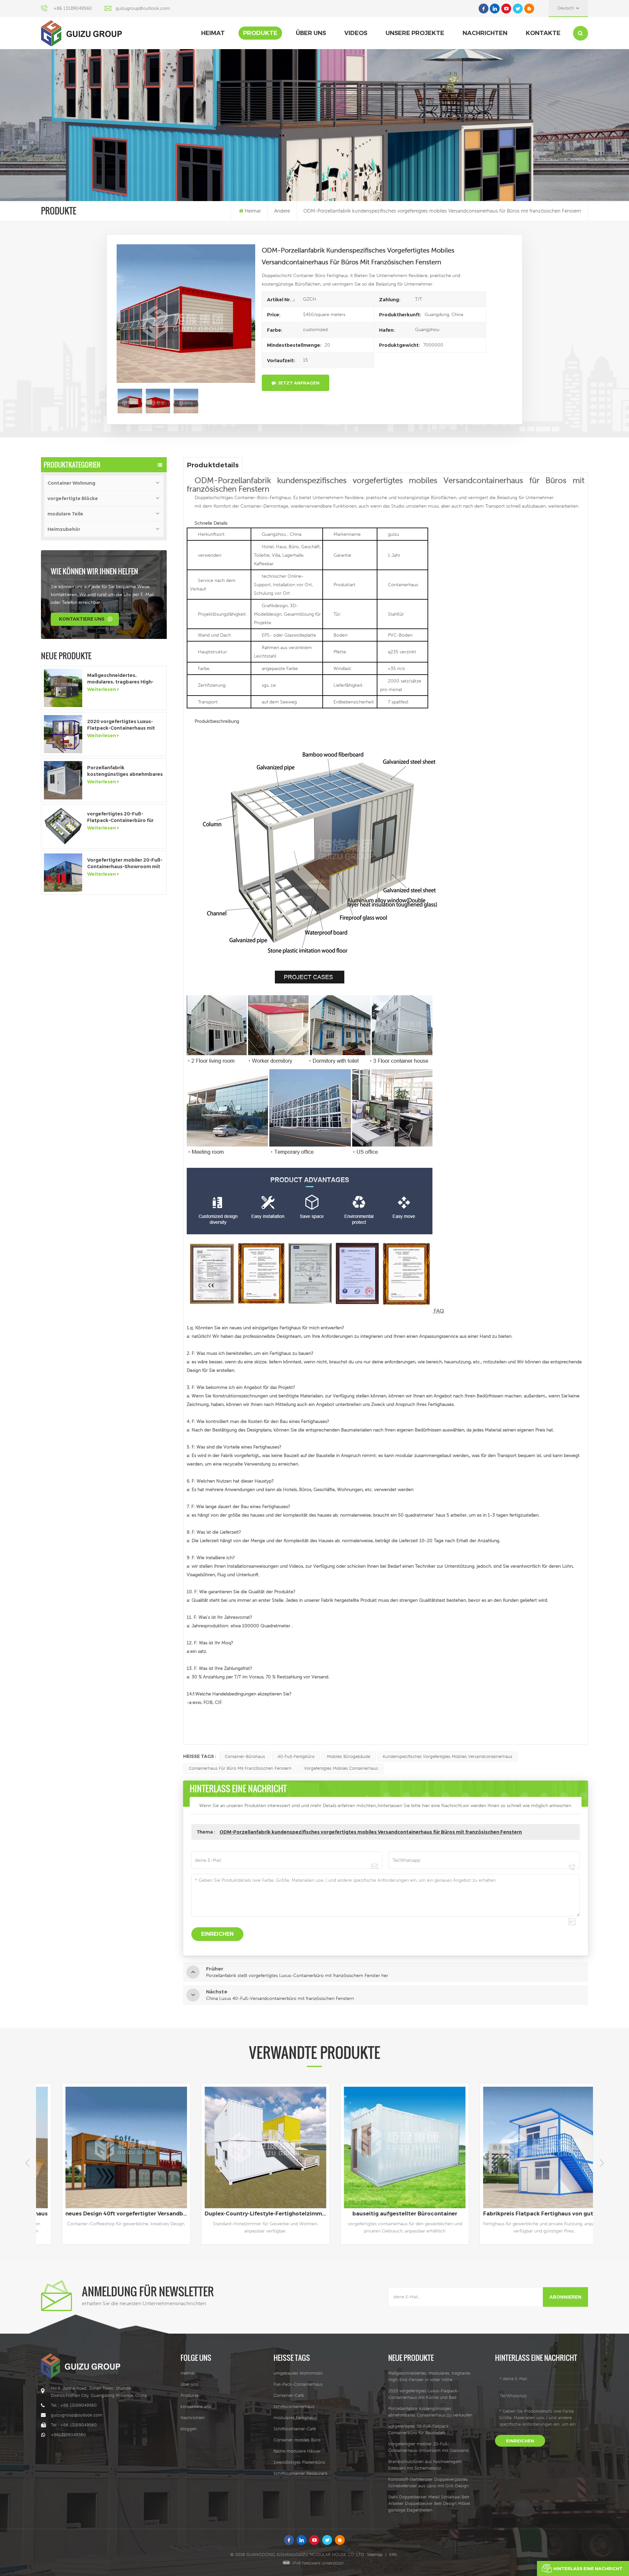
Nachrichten (485, 33)
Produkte (260, 33)
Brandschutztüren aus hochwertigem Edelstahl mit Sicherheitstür (425, 2465)
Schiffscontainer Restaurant (300, 2473)
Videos (356, 33)
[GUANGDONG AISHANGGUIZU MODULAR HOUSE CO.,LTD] (81, 33)
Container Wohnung (71, 483)
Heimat (213, 33)
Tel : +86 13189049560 (74, 2405)
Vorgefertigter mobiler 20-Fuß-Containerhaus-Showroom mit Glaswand (125, 863)
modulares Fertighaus (295, 2418)
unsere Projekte (415, 33)
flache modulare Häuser (297, 2451)
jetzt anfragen (299, 383)
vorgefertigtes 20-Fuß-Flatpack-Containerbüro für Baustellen (120, 817)
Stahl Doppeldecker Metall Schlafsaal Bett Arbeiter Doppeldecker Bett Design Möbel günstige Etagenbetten (429, 2503)
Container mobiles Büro (297, 2440)
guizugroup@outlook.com (143, 8)
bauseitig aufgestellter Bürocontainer (106, 2214)
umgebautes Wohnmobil (298, 2373)
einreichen (520, 2441)
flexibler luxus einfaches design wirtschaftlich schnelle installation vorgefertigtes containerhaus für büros (525, 2214)
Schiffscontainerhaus (294, 2407)
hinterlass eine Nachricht (588, 2568)
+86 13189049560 (73, 8)
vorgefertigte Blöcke (73, 498)
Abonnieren (565, 2297)
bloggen (189, 2429)
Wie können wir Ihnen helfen (94, 571)
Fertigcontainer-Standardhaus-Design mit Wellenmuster (386, 2214)
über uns (311, 33)
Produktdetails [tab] (213, 465)
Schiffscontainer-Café (295, 2429)
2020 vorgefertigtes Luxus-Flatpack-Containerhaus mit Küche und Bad (121, 725)
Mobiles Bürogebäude (349, 1756)
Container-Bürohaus (245, 1756)
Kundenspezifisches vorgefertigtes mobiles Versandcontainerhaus (448, 1756)
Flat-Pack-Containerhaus (298, 2384)
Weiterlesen (102, 689)
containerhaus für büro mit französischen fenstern (240, 1768)
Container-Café (289, 2395)
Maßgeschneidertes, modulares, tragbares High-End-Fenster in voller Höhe (120, 679)
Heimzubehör (64, 529)
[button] (602, 2163)
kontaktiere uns (82, 619)
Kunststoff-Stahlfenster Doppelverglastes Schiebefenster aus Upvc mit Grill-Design (429, 2483)
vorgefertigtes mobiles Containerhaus (341, 1768)
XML (393, 2555)
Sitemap (375, 2555)
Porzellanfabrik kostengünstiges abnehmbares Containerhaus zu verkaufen (125, 771)
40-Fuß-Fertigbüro (296, 1756)
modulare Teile (65, 514)
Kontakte (543, 33)
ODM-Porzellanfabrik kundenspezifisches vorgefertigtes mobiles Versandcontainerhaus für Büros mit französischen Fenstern (371, 1832)
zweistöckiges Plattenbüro (299, 2462)
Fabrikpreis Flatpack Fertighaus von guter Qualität (247, 2214)
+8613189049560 (68, 2435)
